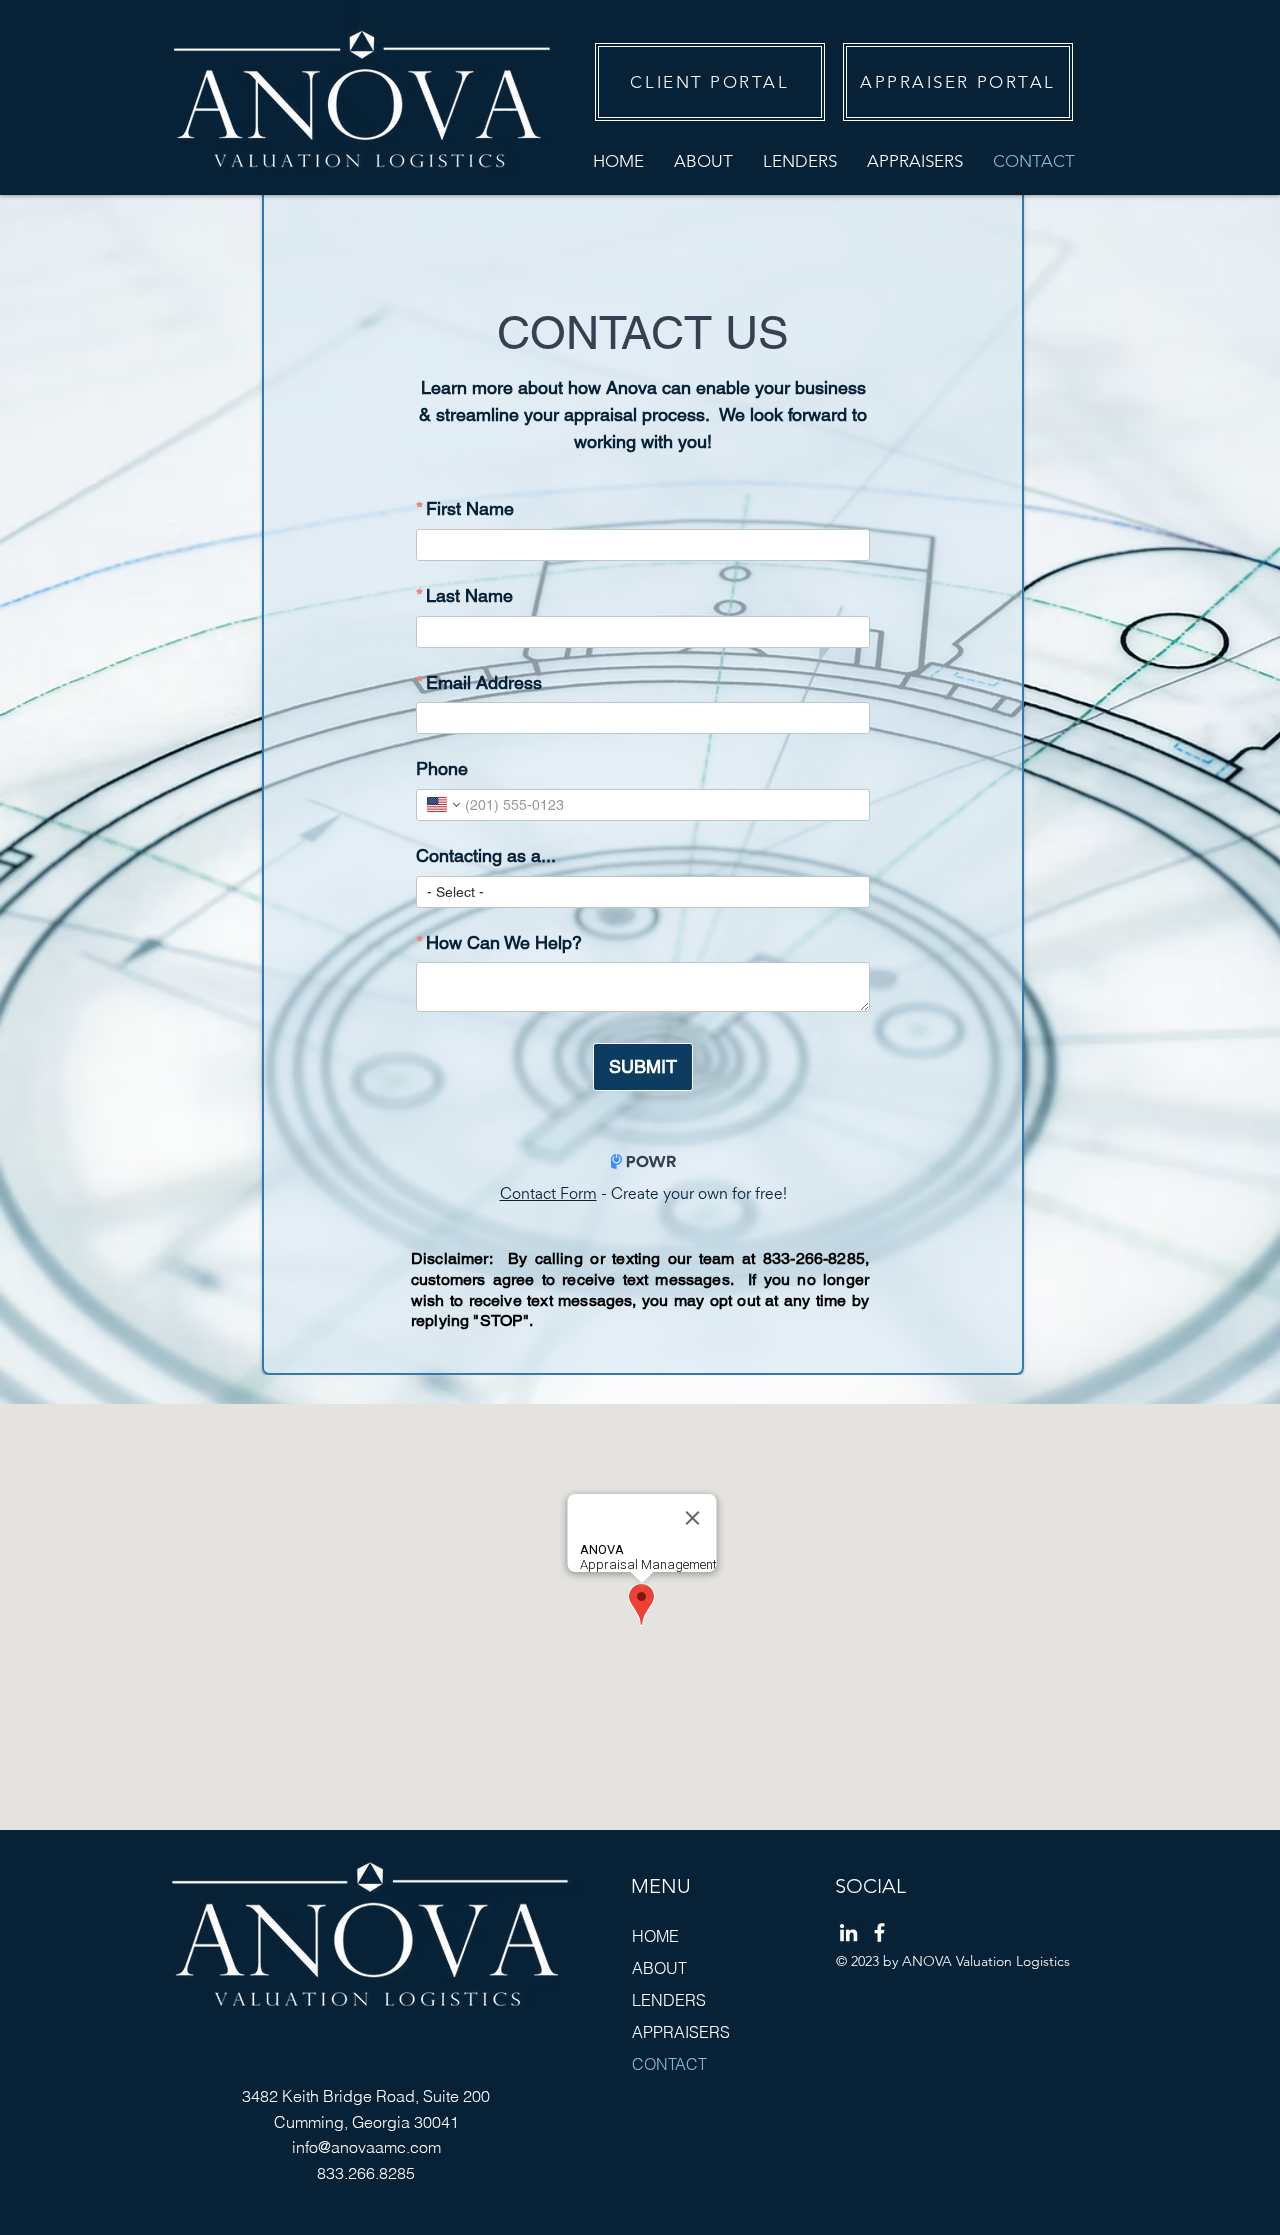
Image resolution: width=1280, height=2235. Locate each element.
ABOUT (659, 1968)
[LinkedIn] (848, 1932)
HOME (655, 1936)
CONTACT (669, 2064)
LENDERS (669, 2000)
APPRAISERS (681, 2032)
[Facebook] (879, 1932)
